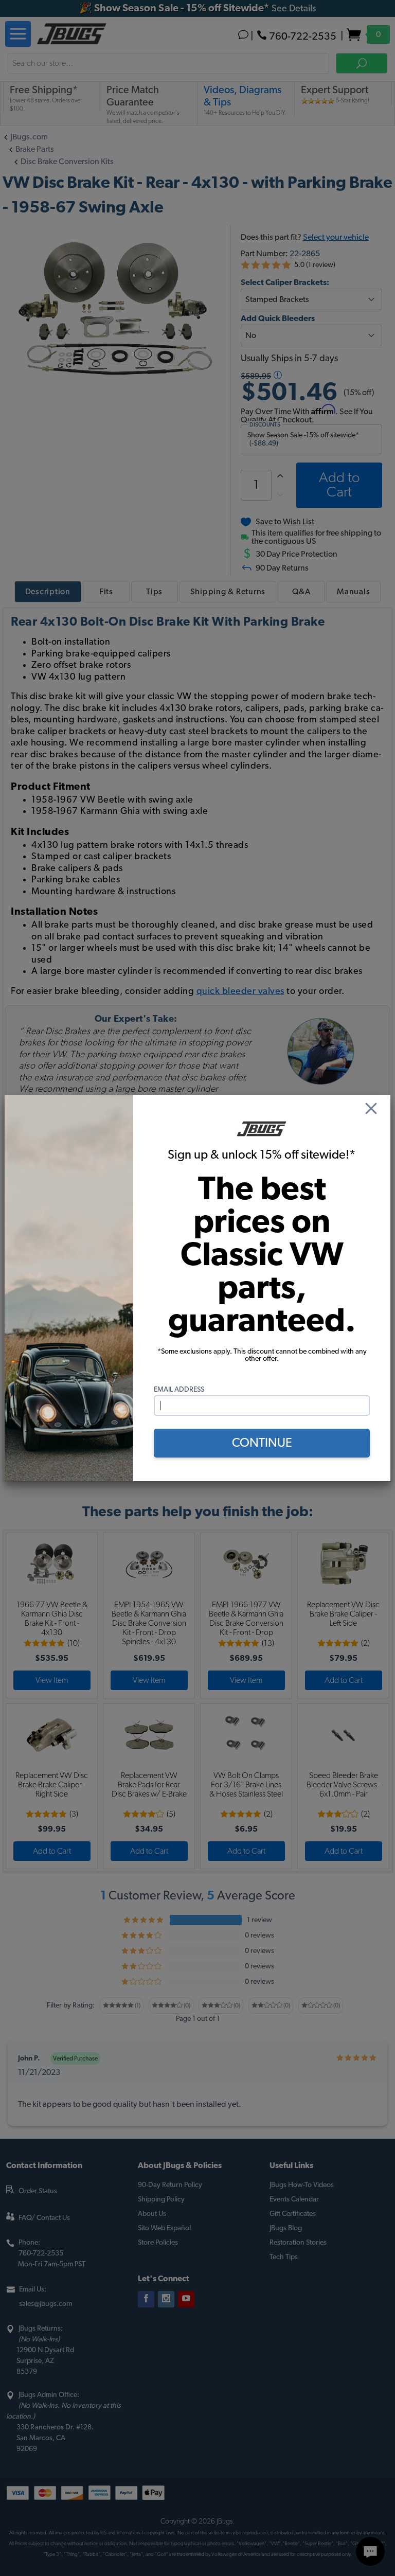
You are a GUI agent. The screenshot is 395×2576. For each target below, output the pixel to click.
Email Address (179, 1390)
